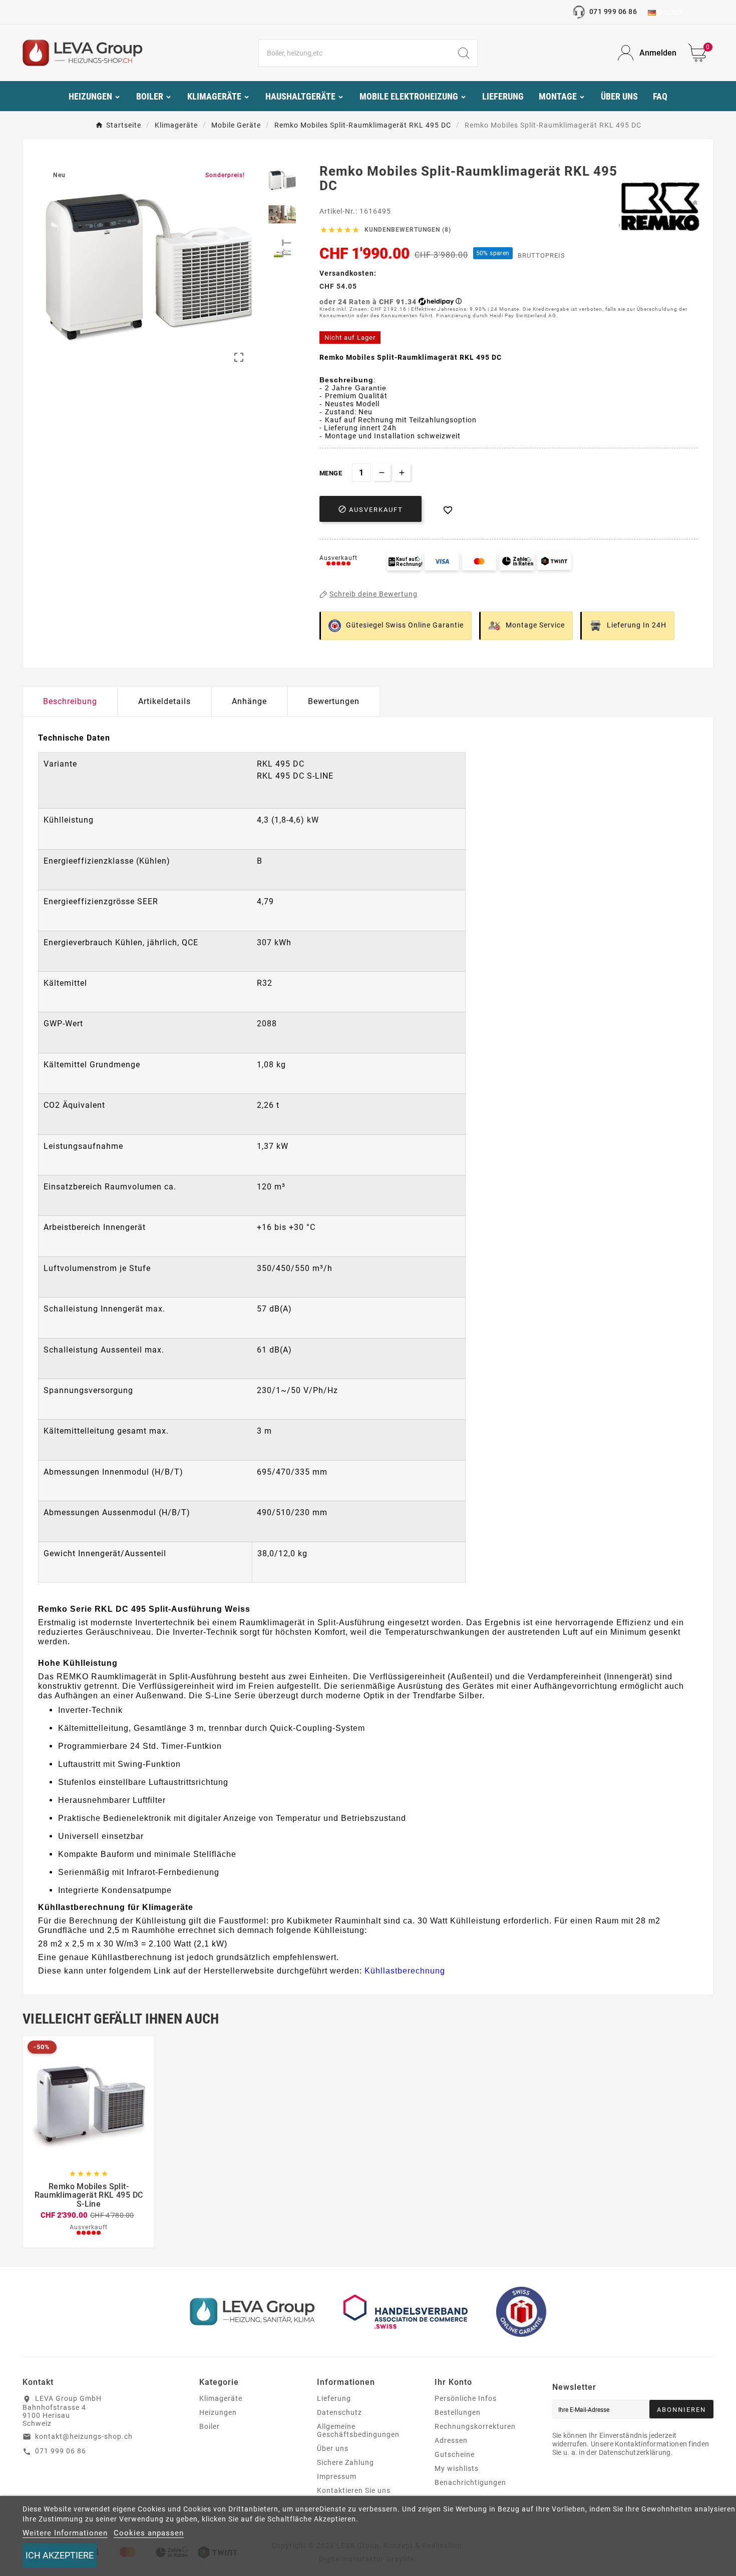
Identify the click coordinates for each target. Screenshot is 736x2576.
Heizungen (218, 2412)
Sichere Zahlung (345, 2462)
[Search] (464, 53)
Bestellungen (458, 2412)
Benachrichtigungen (470, 2482)
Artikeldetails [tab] (164, 701)
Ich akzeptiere (60, 2555)
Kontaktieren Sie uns (354, 2490)
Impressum (337, 2476)
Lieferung (334, 2398)
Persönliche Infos (466, 2398)
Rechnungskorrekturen (475, 2426)
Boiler (210, 2426)
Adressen (451, 2440)
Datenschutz (339, 2412)
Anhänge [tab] (249, 701)
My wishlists (457, 2468)
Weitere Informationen (65, 2533)
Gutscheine (455, 2454)
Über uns (333, 2448)
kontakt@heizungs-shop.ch (84, 2436)
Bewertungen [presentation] (334, 701)
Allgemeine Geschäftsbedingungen (358, 2430)
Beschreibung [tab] (70, 701)
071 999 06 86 (613, 12)
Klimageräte (221, 2398)
